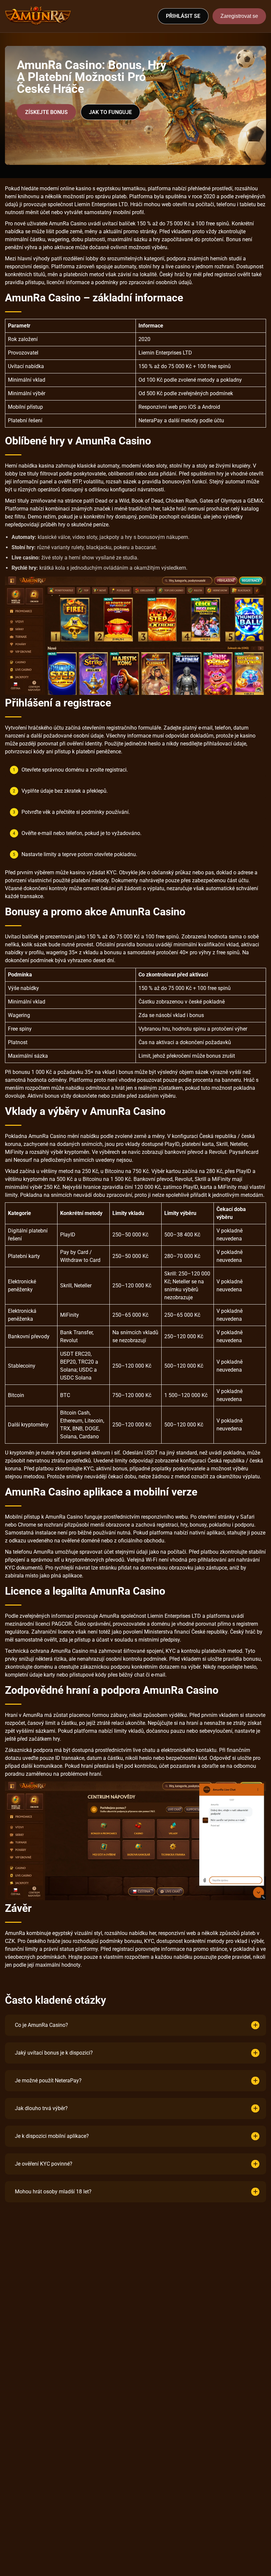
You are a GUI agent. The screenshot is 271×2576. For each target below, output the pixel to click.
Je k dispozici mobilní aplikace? (52, 2136)
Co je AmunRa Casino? (41, 2025)
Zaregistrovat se (239, 16)
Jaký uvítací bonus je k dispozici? (54, 2053)
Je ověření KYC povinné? (44, 2164)
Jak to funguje (110, 112)
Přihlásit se (183, 16)
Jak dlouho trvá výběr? (41, 2108)
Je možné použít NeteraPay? (48, 2081)
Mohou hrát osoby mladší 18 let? (53, 2192)
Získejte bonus (46, 112)
